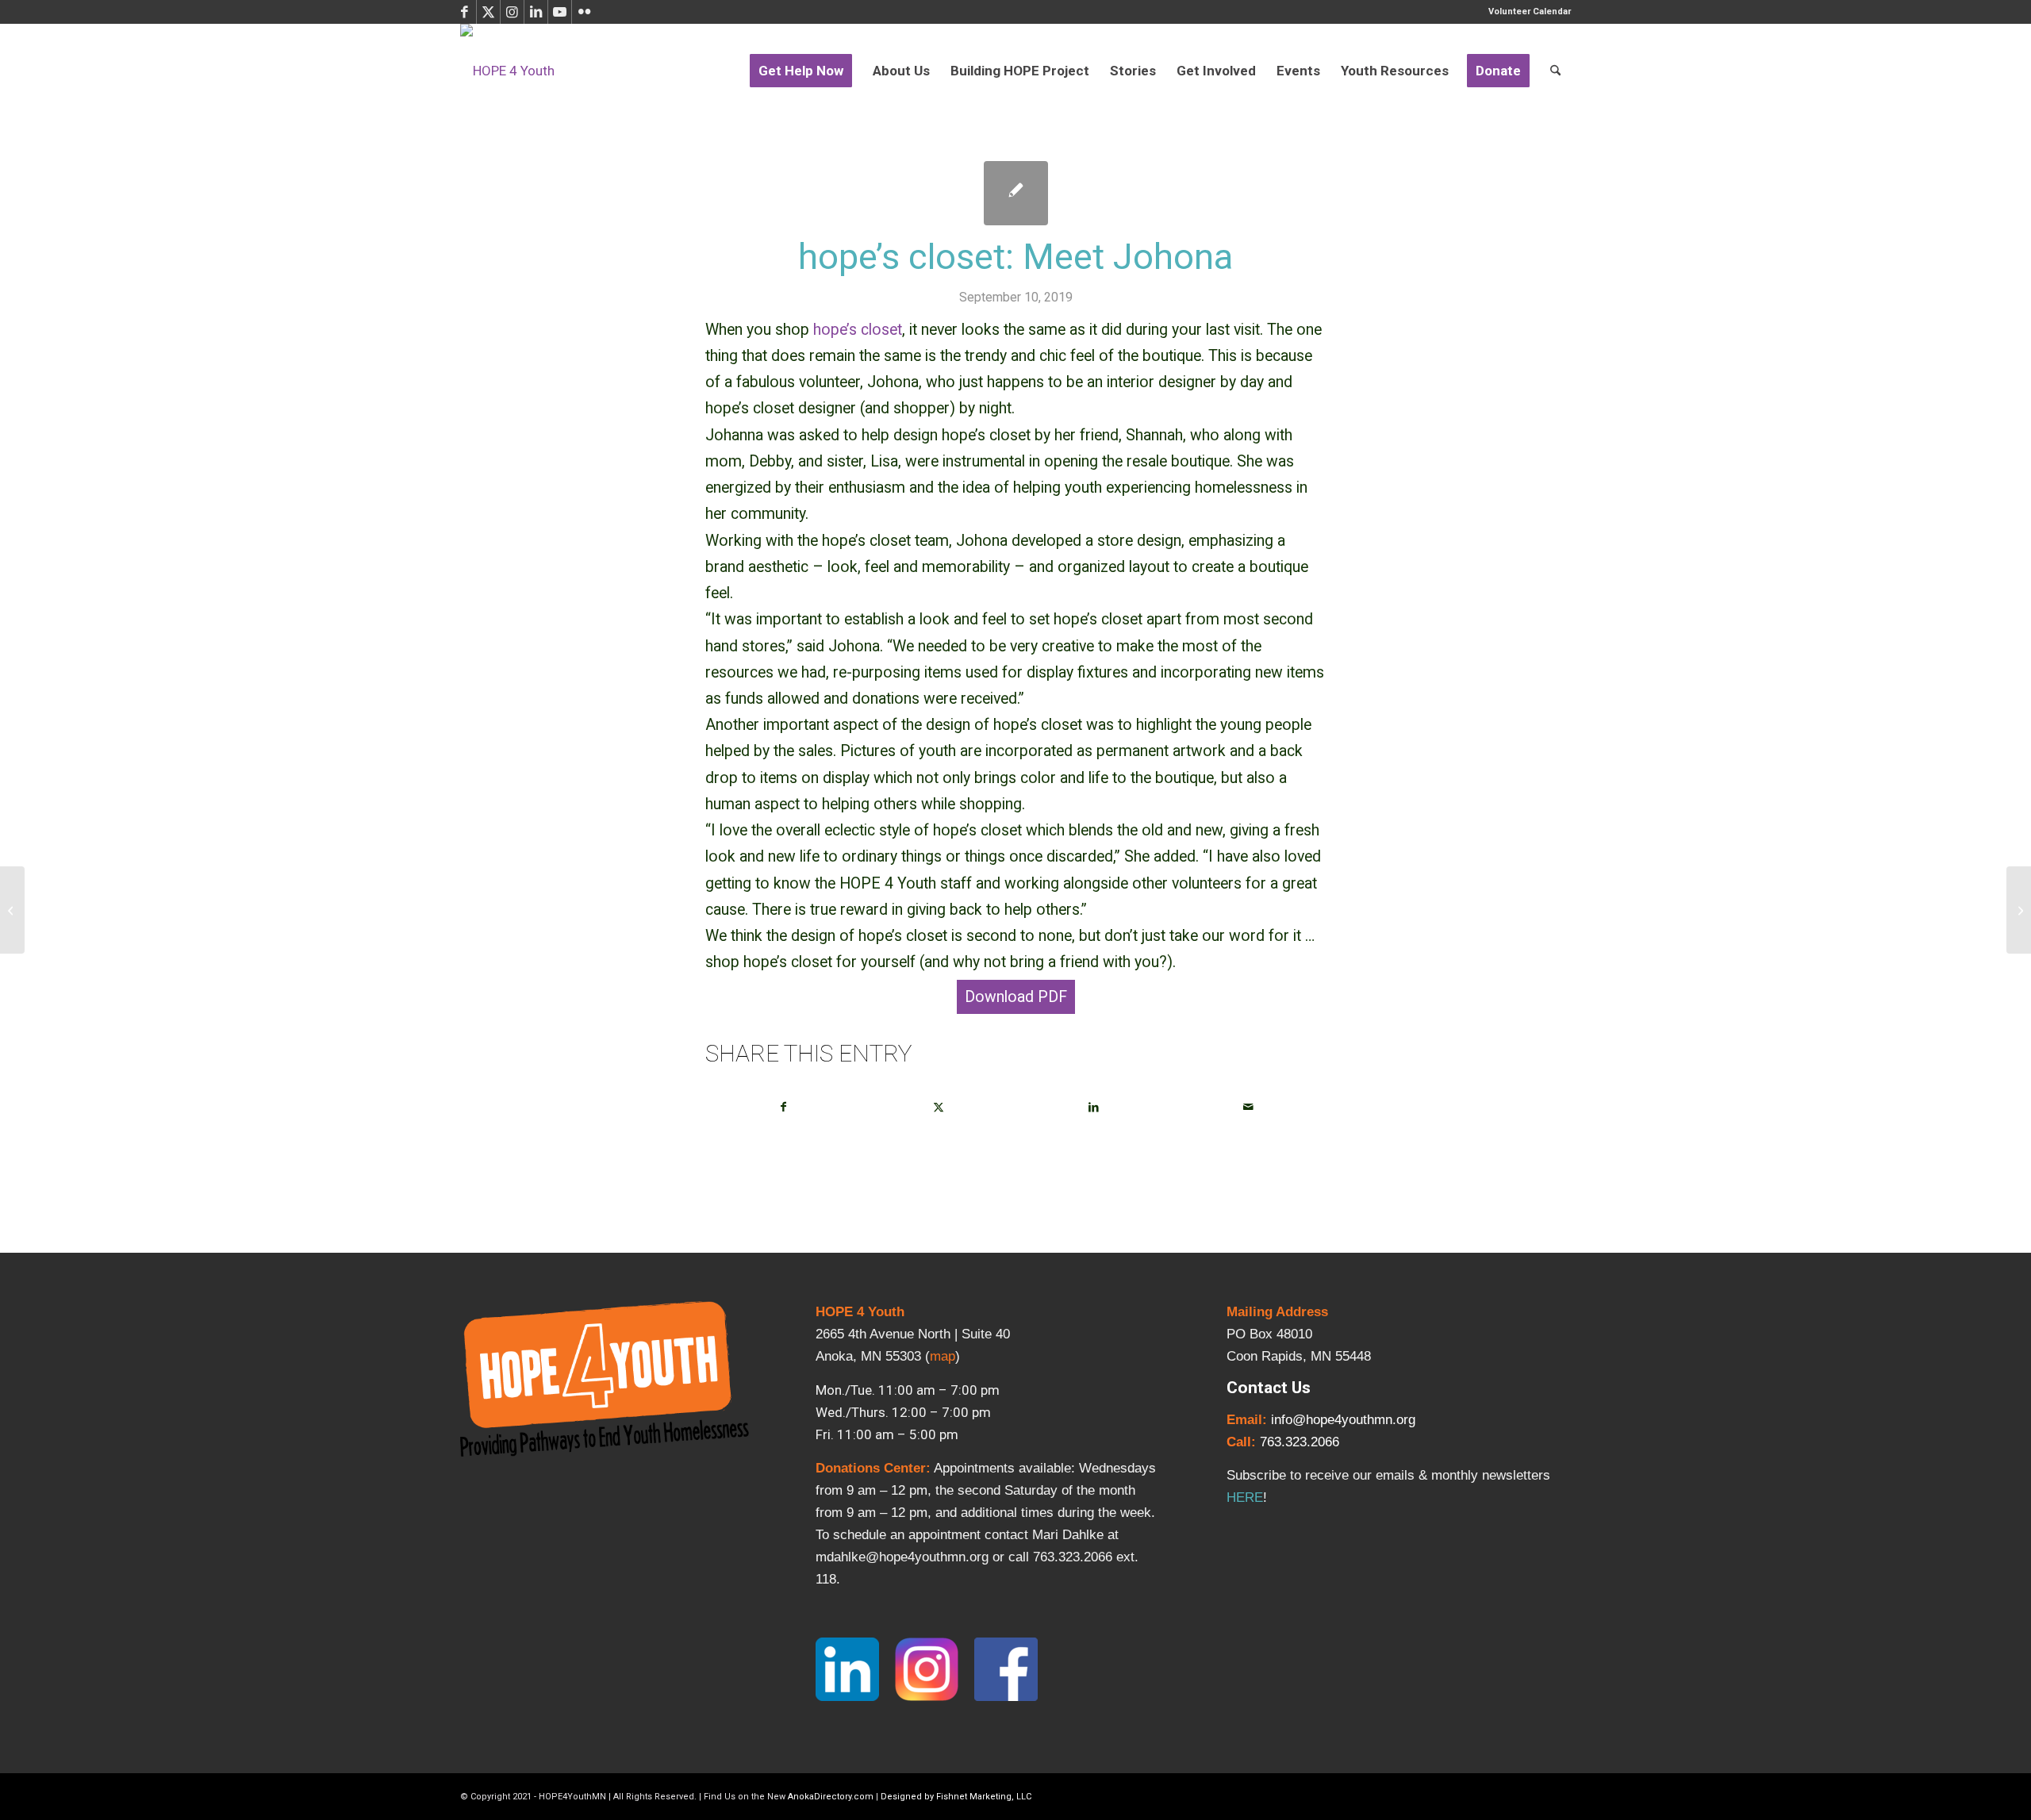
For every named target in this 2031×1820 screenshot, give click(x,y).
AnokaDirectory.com (831, 1797)
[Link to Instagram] (512, 12)
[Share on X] (939, 1107)
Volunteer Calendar (1530, 12)
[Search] (1555, 71)
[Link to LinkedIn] (536, 12)
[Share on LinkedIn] (1093, 1107)
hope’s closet (858, 330)
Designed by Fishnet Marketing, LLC (956, 1797)
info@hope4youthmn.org (1343, 1420)
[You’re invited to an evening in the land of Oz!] (12, 910)
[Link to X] (488, 12)
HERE (1245, 1497)
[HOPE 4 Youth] (507, 71)
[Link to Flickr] (584, 12)
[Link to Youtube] (560, 12)
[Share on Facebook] (783, 1107)
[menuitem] (1526, 12)
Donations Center (871, 1468)
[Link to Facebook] (465, 12)
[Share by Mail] (1248, 1107)
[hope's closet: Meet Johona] (1016, 193)
